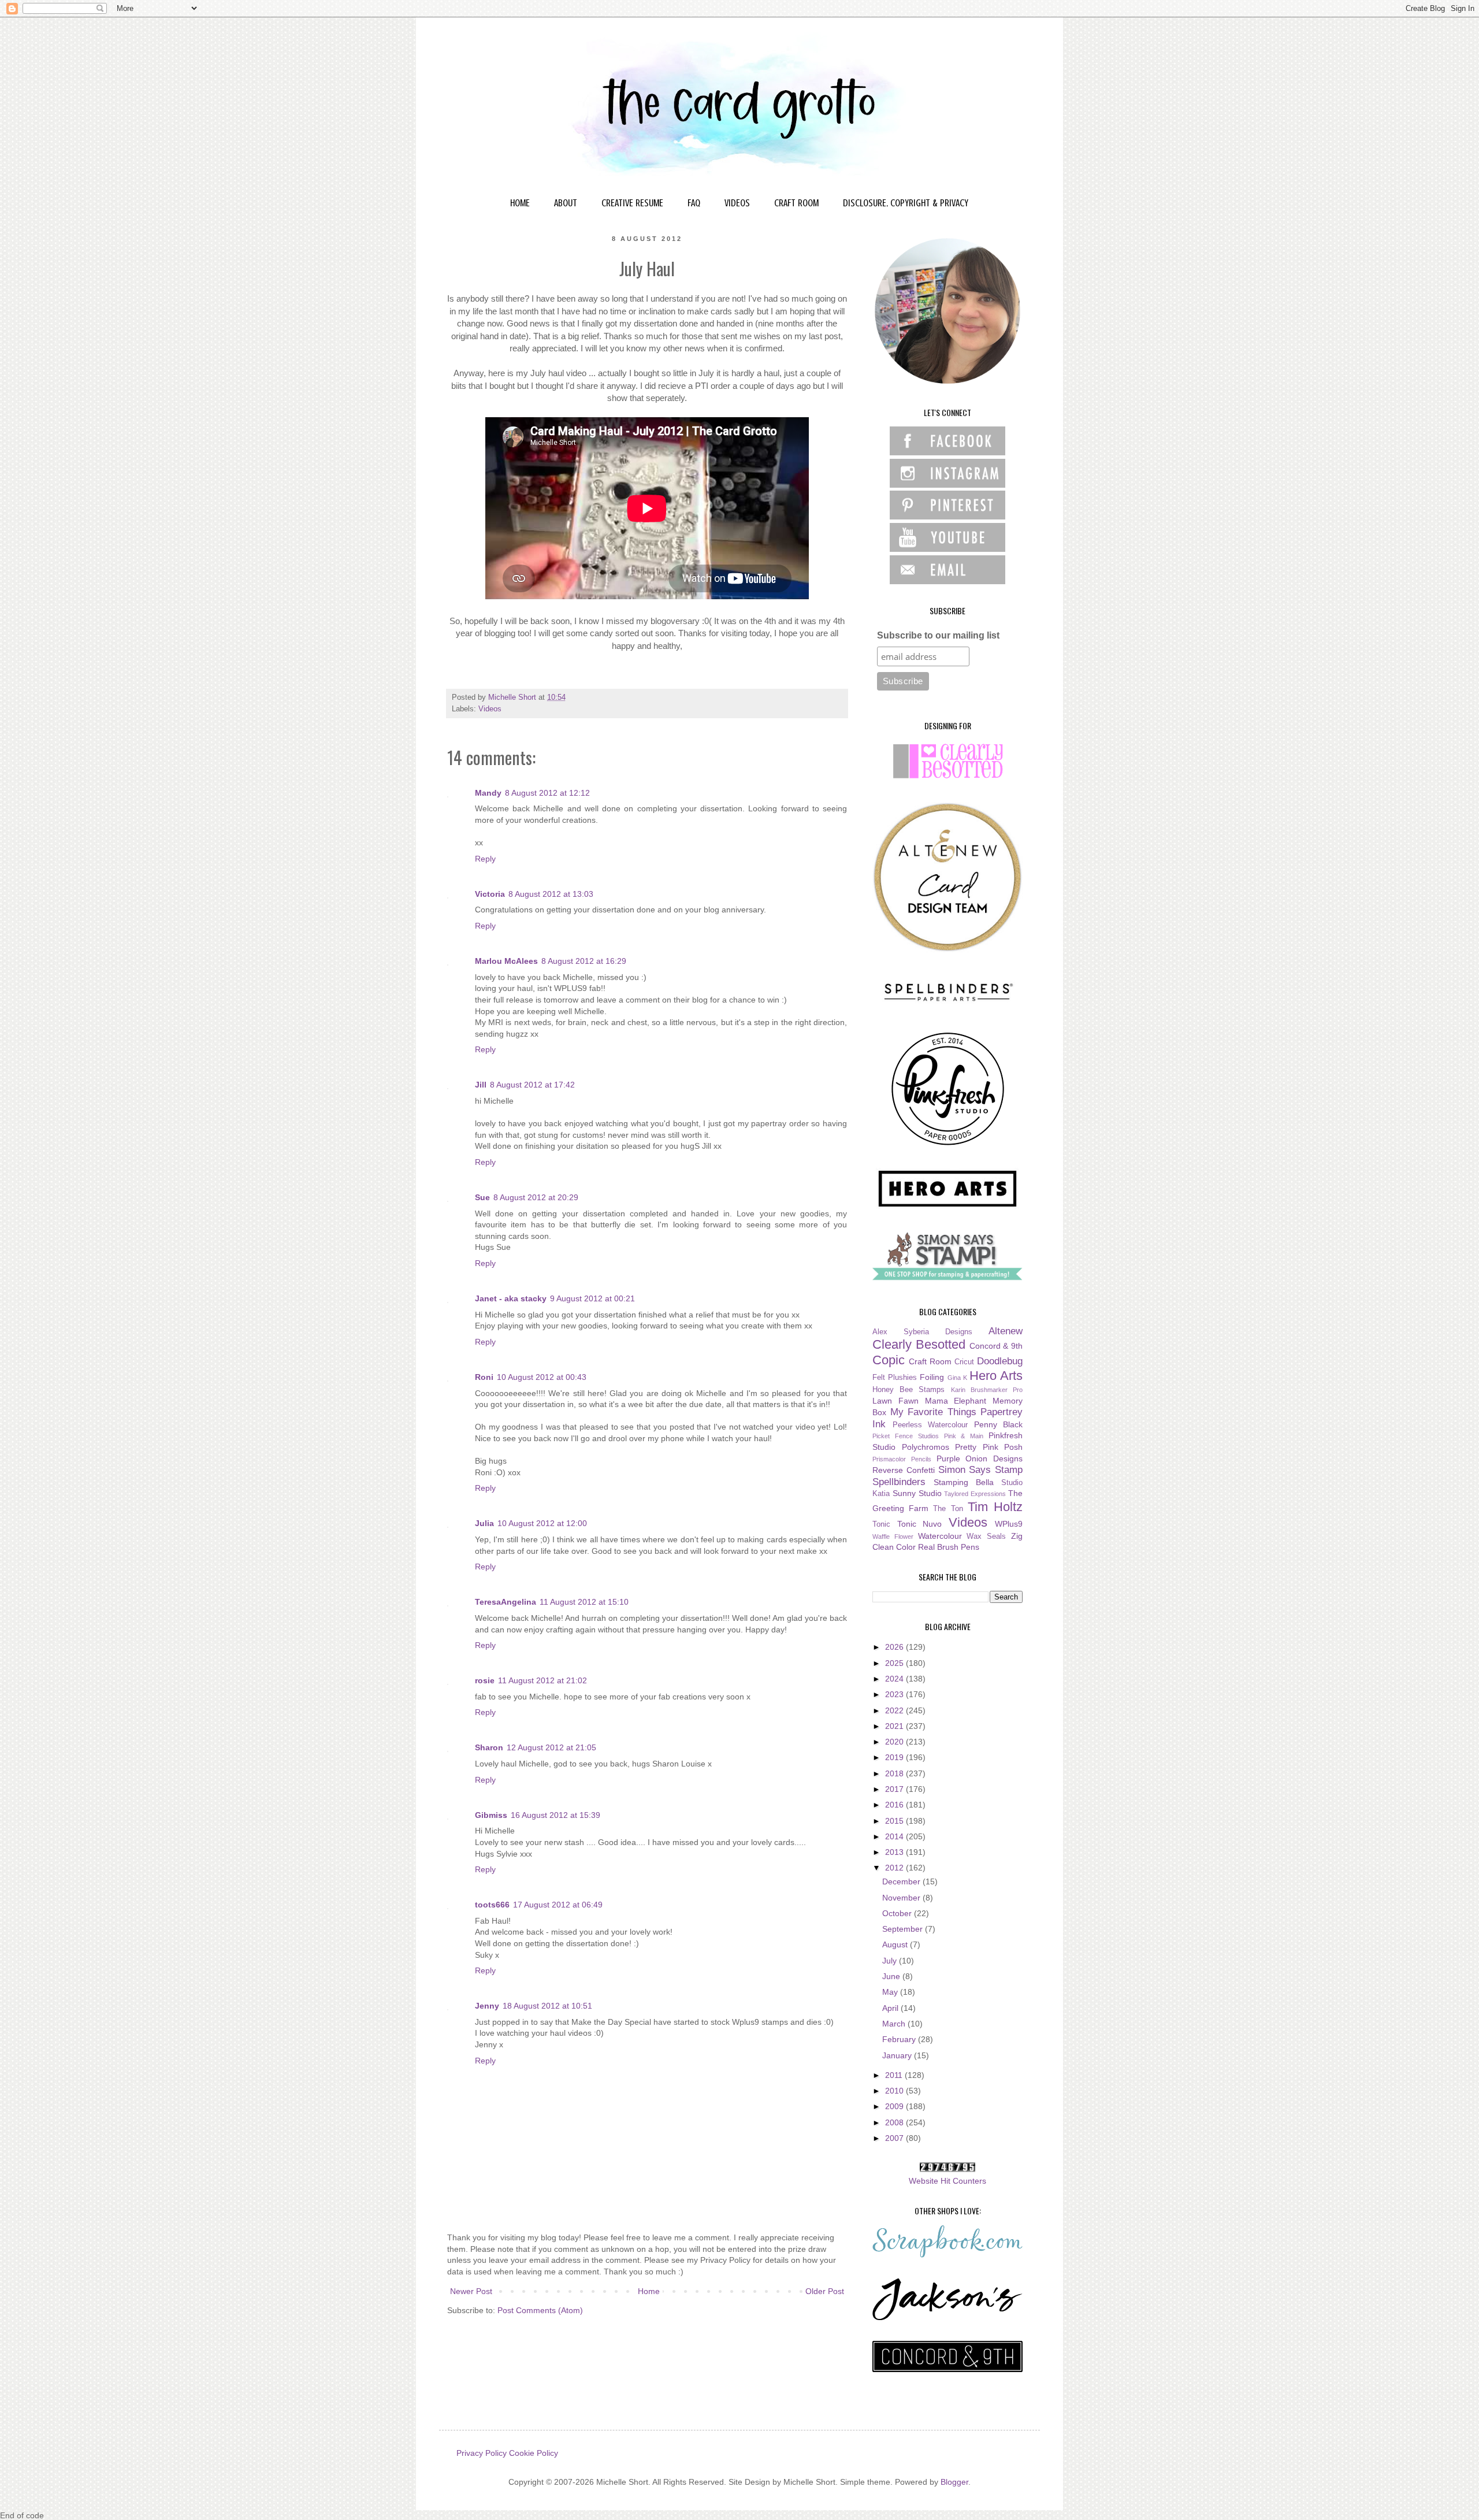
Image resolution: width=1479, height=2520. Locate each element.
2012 (895, 1868)
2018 (895, 1773)
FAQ (694, 203)
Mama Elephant (956, 1401)
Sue (482, 1197)
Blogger (954, 2482)
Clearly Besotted (919, 1344)
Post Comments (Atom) (540, 2310)
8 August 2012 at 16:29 (584, 961)
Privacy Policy (482, 2453)
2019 (895, 1757)
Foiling (932, 1377)
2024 (895, 1679)
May (891, 1992)
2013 (895, 1852)
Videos (490, 709)
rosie (485, 1680)
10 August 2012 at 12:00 (542, 1523)
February (900, 2039)
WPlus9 (1009, 1524)
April (891, 2008)
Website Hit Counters (947, 2181)
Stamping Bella (964, 1482)
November (902, 1898)
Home (649, 2291)
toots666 (492, 1905)
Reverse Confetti (904, 1470)
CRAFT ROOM (796, 203)
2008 (895, 2122)
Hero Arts (996, 1376)
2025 (895, 1663)
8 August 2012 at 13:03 (551, 894)
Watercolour (940, 1536)
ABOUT (566, 203)
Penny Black (999, 1424)
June (892, 1976)
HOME (520, 203)
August (896, 1944)
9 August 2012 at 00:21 (592, 1298)
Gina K (957, 1378)
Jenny (487, 2006)
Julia (484, 1523)
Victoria (490, 894)
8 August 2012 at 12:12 (547, 793)
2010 (895, 2091)
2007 (895, 2138)
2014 (895, 1836)
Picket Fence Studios (906, 1436)
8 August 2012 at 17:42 (532, 1085)
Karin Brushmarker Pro (987, 1390)
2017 (895, 1789)
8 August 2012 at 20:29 (536, 1197)
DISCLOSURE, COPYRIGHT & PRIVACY (906, 203)
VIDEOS (737, 203)
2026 (895, 1647)
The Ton (948, 1509)
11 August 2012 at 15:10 (584, 1602)
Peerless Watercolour (930, 1425)
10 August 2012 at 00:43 (542, 1377)
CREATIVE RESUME (632, 203)
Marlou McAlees (506, 961)
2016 (895, 1805)
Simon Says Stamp (981, 1470)
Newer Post (471, 2291)
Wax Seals (986, 1537)
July (891, 1961)
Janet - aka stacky (511, 1298)
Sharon (489, 1747)
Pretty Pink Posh (989, 1447)
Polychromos (926, 1447)
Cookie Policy (534, 2453)
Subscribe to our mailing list (938, 635)
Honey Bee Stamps (908, 1390)
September (904, 1929)
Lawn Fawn (895, 1401)
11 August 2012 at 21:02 (542, 1680)
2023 (895, 1694)
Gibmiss (491, 1815)
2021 (895, 1726)
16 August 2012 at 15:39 (555, 1815)
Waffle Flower (893, 1537)
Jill (481, 1085)
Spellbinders (899, 1482)
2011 (895, 2075)
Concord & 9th (996, 1346)
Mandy (488, 793)
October (898, 1913)
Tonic (881, 1524)
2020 (895, 1742)
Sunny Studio (917, 1493)
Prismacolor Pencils (902, 1459)
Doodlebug (1000, 1361)
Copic (889, 1360)
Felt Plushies (895, 1378)
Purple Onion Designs (980, 1458)
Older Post (825, 2291)
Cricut (964, 1362)
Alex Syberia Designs (922, 1332)
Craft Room (930, 1361)
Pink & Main (964, 1436)
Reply (485, 859)
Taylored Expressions (975, 1494)
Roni (484, 1377)
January (898, 2055)
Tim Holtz (995, 1507)
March (895, 2024)
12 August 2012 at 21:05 (551, 1747)
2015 (895, 1821)
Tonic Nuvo (920, 1524)
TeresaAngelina (506, 1602)
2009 (895, 2106)
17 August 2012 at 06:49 (558, 1905)
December (902, 1881)
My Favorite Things (933, 1412)
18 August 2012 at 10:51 (547, 2006)
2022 (895, 1710)
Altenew (1006, 1331)
